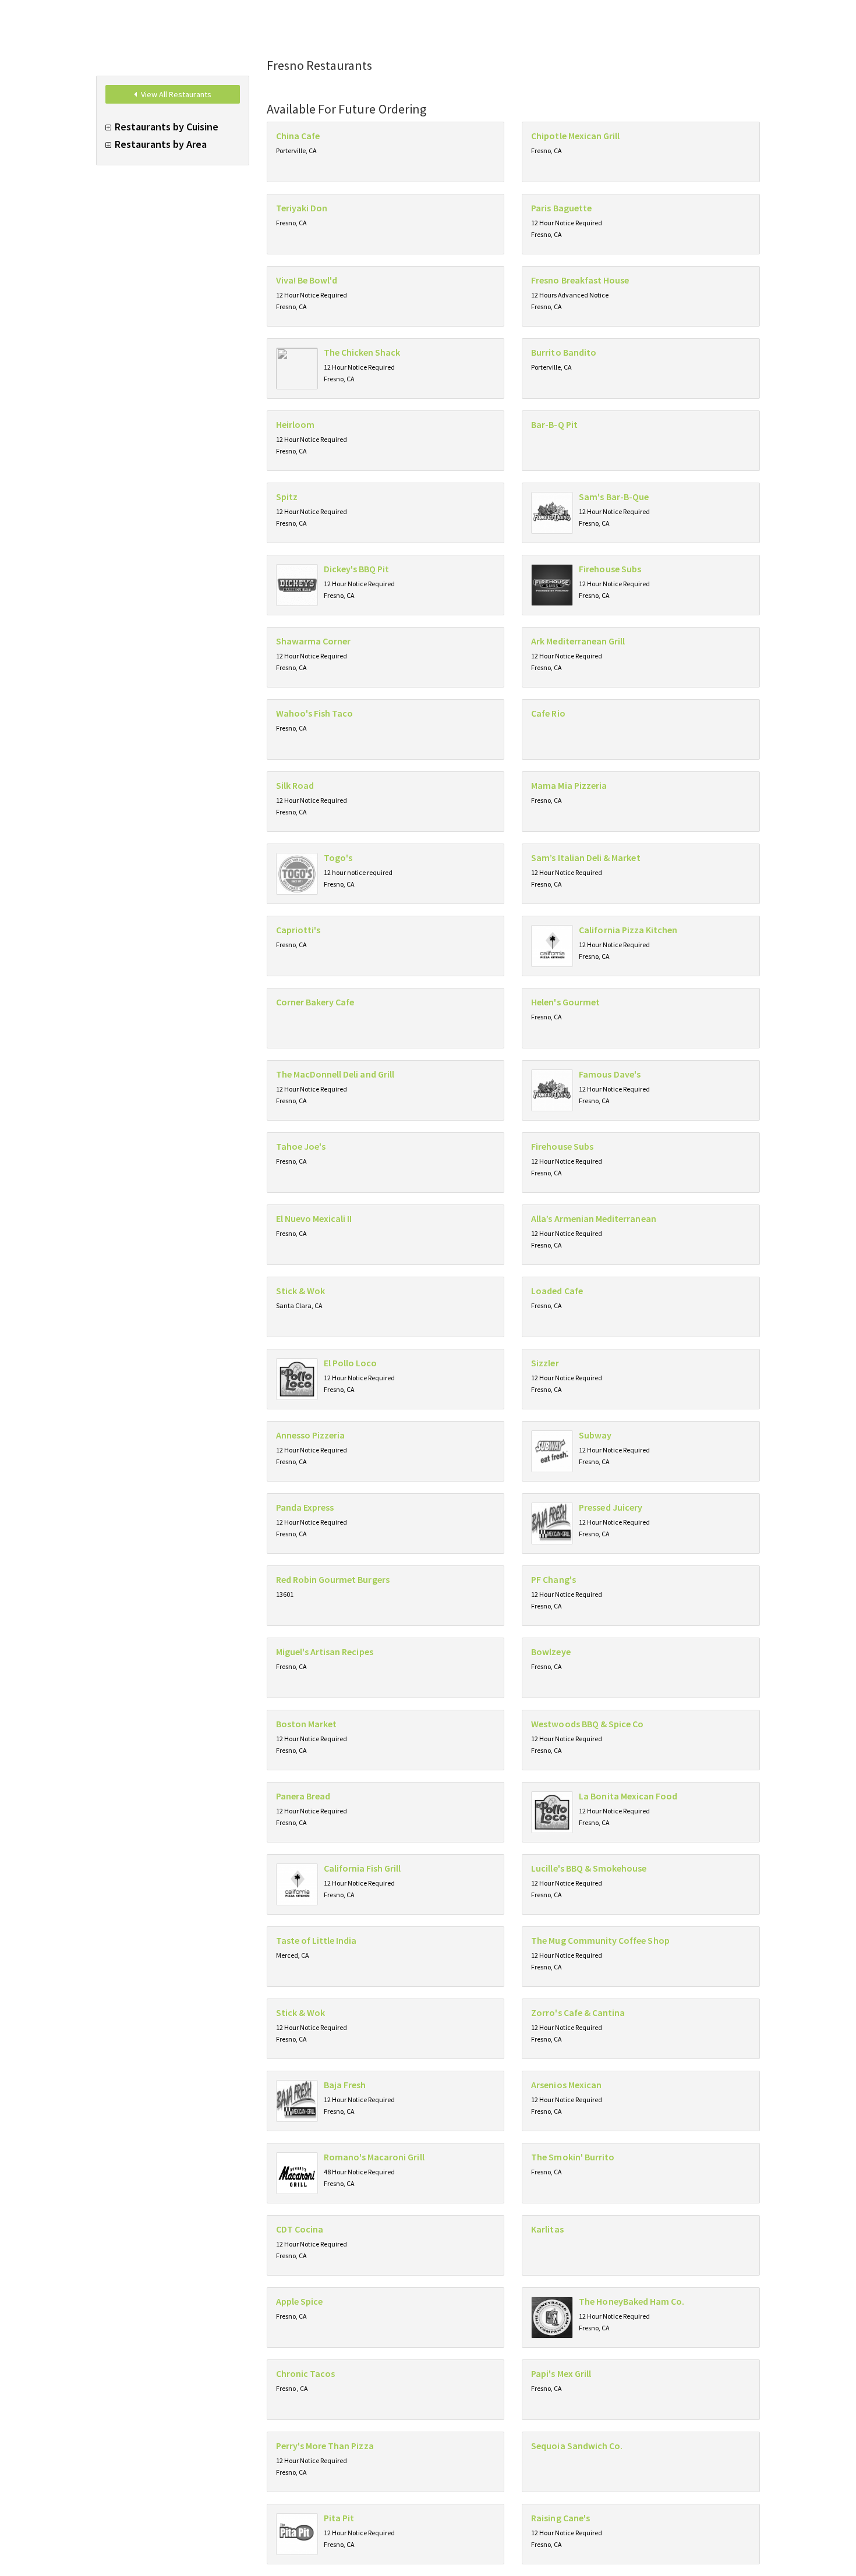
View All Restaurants (175, 94)
